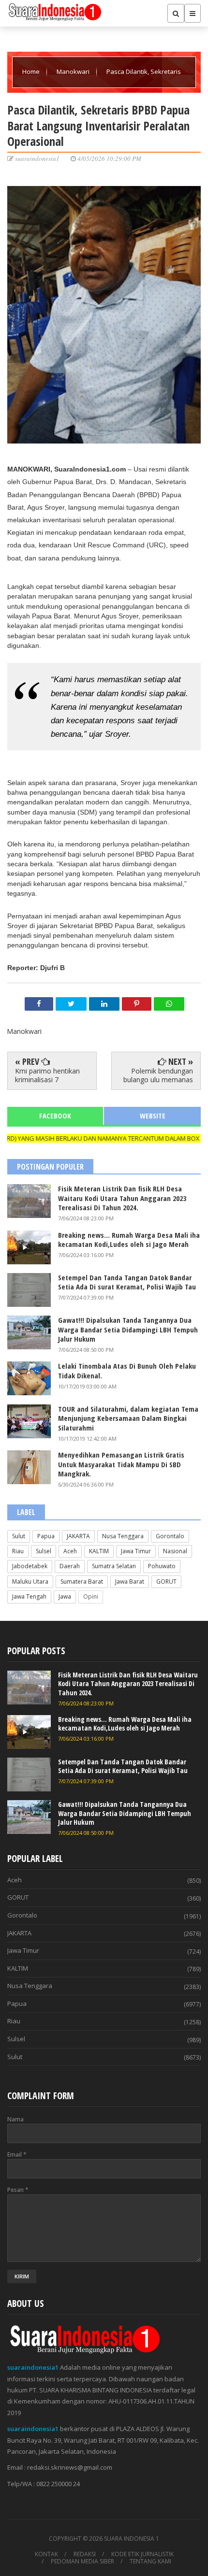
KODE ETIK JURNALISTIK (142, 2554)
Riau (18, 1551)
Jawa (65, 1596)
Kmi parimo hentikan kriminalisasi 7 (47, 1075)
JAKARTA (78, 1536)
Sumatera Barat (82, 1581)
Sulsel (44, 1551)
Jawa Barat (130, 1581)
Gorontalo (170, 1536)
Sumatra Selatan (114, 1566)
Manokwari (74, 72)
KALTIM (99, 1551)
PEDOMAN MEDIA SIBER (82, 2562)
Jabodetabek (30, 1566)
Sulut (19, 1536)
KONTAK (46, 2554)
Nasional (175, 1551)
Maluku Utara (30, 1581)
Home (32, 72)
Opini (91, 1596)
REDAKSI (85, 2554)
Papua (46, 1536)
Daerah (70, 1566)
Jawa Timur (136, 1551)
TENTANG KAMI (150, 2562)
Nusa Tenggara (123, 1536)
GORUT (166, 1581)
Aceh (70, 1551)
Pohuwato (162, 1566)
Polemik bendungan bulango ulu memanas (158, 1075)
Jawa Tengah (29, 1596)
